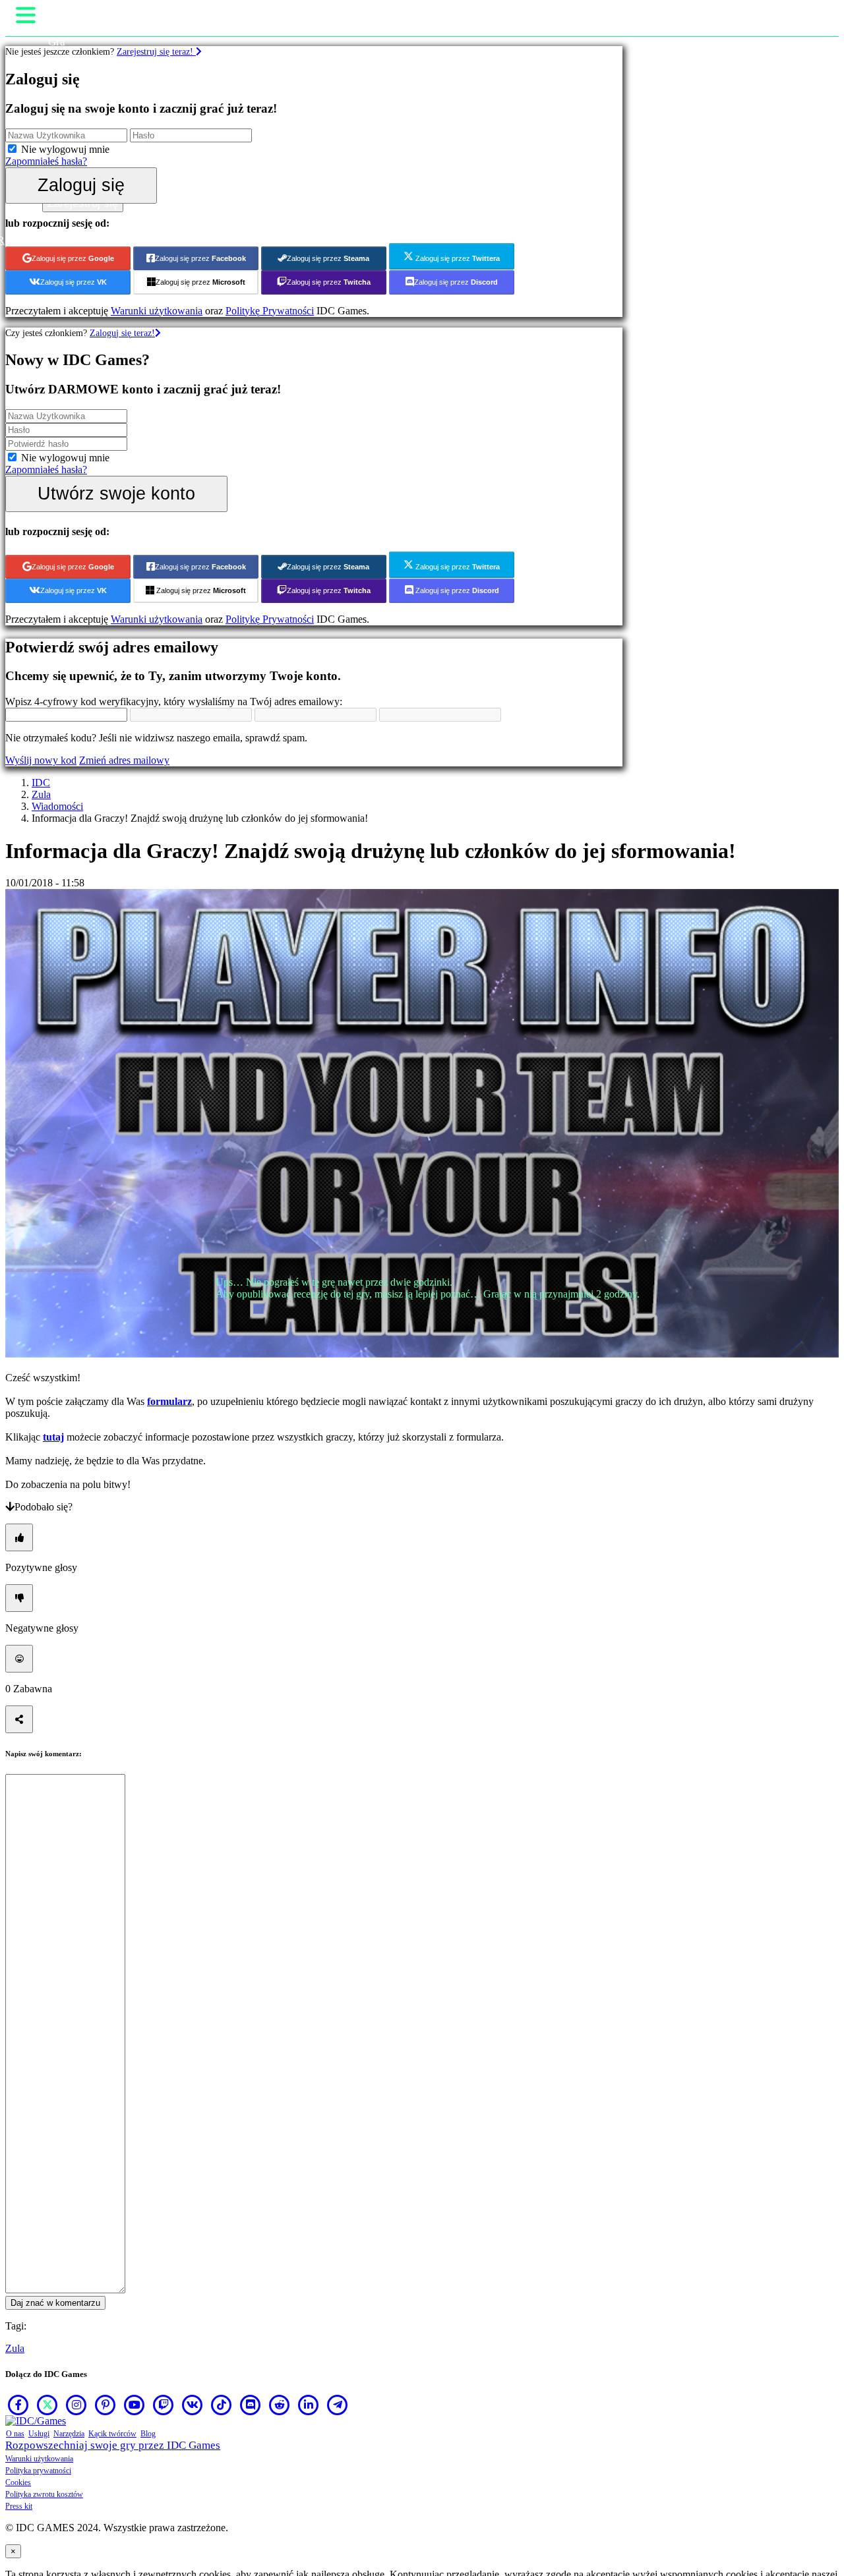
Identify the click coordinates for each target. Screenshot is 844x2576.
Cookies (18, 2482)
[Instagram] (76, 2405)
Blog (148, 2434)
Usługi (39, 2434)
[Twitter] (47, 2405)
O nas (15, 2434)
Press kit (19, 2506)
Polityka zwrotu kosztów (44, 2494)
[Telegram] (338, 2405)
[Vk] (193, 2405)
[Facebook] (18, 2405)
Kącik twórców (112, 2434)
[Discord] (251, 2405)
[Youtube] (135, 2405)
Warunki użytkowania (39, 2459)
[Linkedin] (309, 2405)
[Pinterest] (105, 2405)
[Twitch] (164, 2405)
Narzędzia (69, 2434)
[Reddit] (280, 2405)
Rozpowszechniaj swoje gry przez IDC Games (113, 2445)
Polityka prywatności (38, 2471)
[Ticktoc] (222, 2405)
